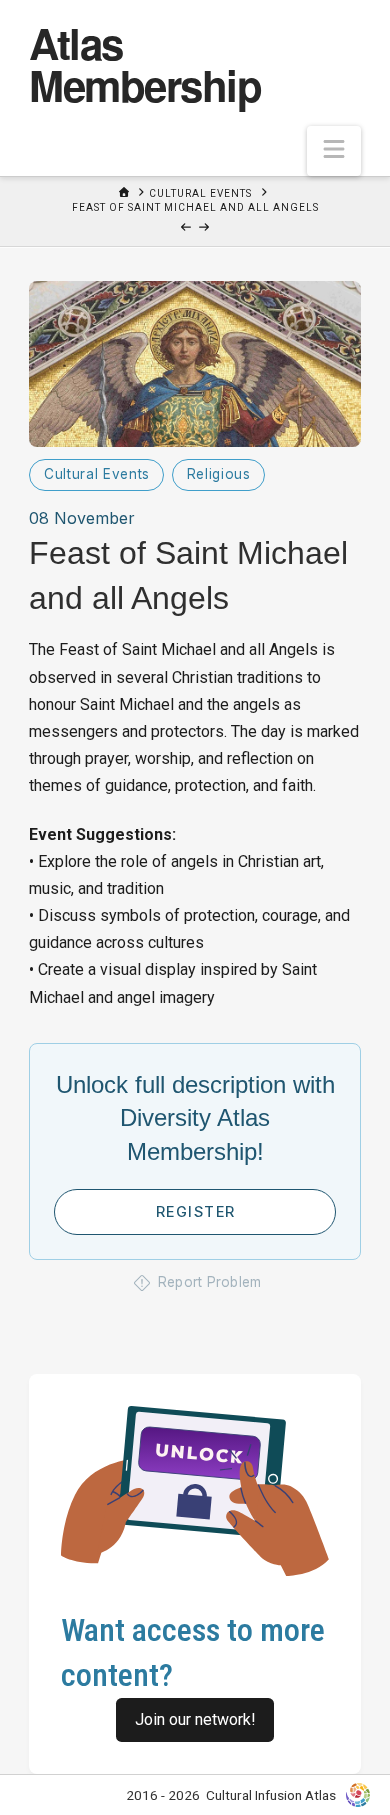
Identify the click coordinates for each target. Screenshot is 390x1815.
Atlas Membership (145, 64)
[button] (334, 151)
